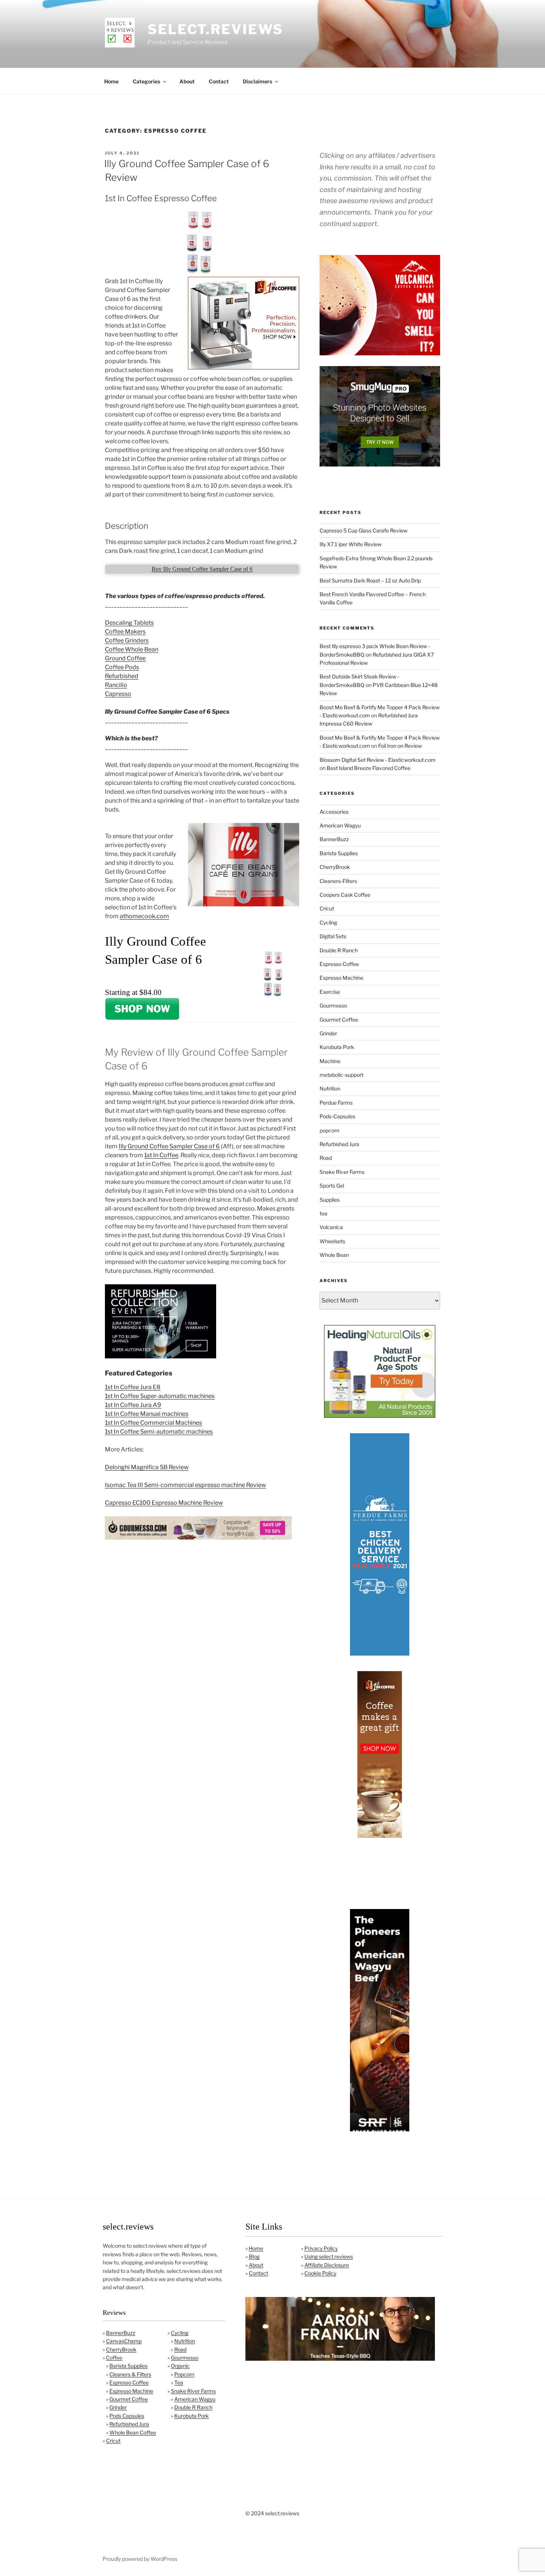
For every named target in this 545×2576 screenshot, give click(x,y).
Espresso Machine (341, 978)
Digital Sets (333, 936)
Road (326, 1158)
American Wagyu (340, 825)
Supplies (330, 1200)
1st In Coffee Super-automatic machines (160, 1396)
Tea (179, 2382)
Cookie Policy (320, 2273)
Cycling (328, 922)
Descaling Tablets (129, 623)
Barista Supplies (339, 853)
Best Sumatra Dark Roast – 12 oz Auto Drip (370, 580)
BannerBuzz (334, 839)
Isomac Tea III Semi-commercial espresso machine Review (186, 1485)
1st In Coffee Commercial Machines (153, 1423)
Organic (180, 2366)
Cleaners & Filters (130, 2374)
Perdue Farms (336, 1103)
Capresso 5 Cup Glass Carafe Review (364, 530)
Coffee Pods (122, 667)
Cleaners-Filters (338, 881)
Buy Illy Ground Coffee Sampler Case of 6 (202, 569)
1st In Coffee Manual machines (147, 1414)
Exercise (330, 992)
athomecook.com (144, 916)
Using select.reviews (329, 2256)
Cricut (327, 908)
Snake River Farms (342, 1172)
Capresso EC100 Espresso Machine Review (164, 1503)
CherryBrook (335, 867)
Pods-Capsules (337, 1116)
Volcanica (331, 1227)
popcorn (329, 1130)
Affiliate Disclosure (327, 2265)
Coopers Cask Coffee (345, 895)
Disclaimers (257, 81)
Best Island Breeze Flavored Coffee (369, 768)
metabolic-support (341, 1075)
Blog (254, 2256)
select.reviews (215, 29)
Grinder (328, 1033)
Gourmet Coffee (339, 1020)
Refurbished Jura (339, 1144)
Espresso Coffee (339, 964)
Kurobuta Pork (337, 1047)
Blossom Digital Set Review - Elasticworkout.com (378, 760)
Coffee (114, 2358)
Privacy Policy (321, 2248)
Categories (146, 81)
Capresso (118, 694)
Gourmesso (333, 1005)
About (187, 81)
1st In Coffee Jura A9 (133, 1405)
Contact (219, 81)
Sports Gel (332, 1186)
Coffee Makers (125, 632)
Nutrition (330, 1088)
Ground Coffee (125, 658)
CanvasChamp (124, 2341)
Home (111, 81)
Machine (330, 1061)
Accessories (334, 812)
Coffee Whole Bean (132, 649)
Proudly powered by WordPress (140, 2559)
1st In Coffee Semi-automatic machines (159, 1432)
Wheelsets (332, 1241)
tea (323, 1213)
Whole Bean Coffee (133, 2432)
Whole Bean (334, 1255)
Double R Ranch (339, 950)
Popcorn (184, 2374)
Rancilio (116, 685)
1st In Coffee (161, 1155)
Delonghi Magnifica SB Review (147, 1467)
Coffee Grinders (127, 640)
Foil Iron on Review (400, 746)
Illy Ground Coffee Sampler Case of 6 (169, 1146)
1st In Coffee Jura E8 (133, 1387)
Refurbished (122, 676)
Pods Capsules (127, 2416)
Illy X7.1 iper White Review (351, 544)
